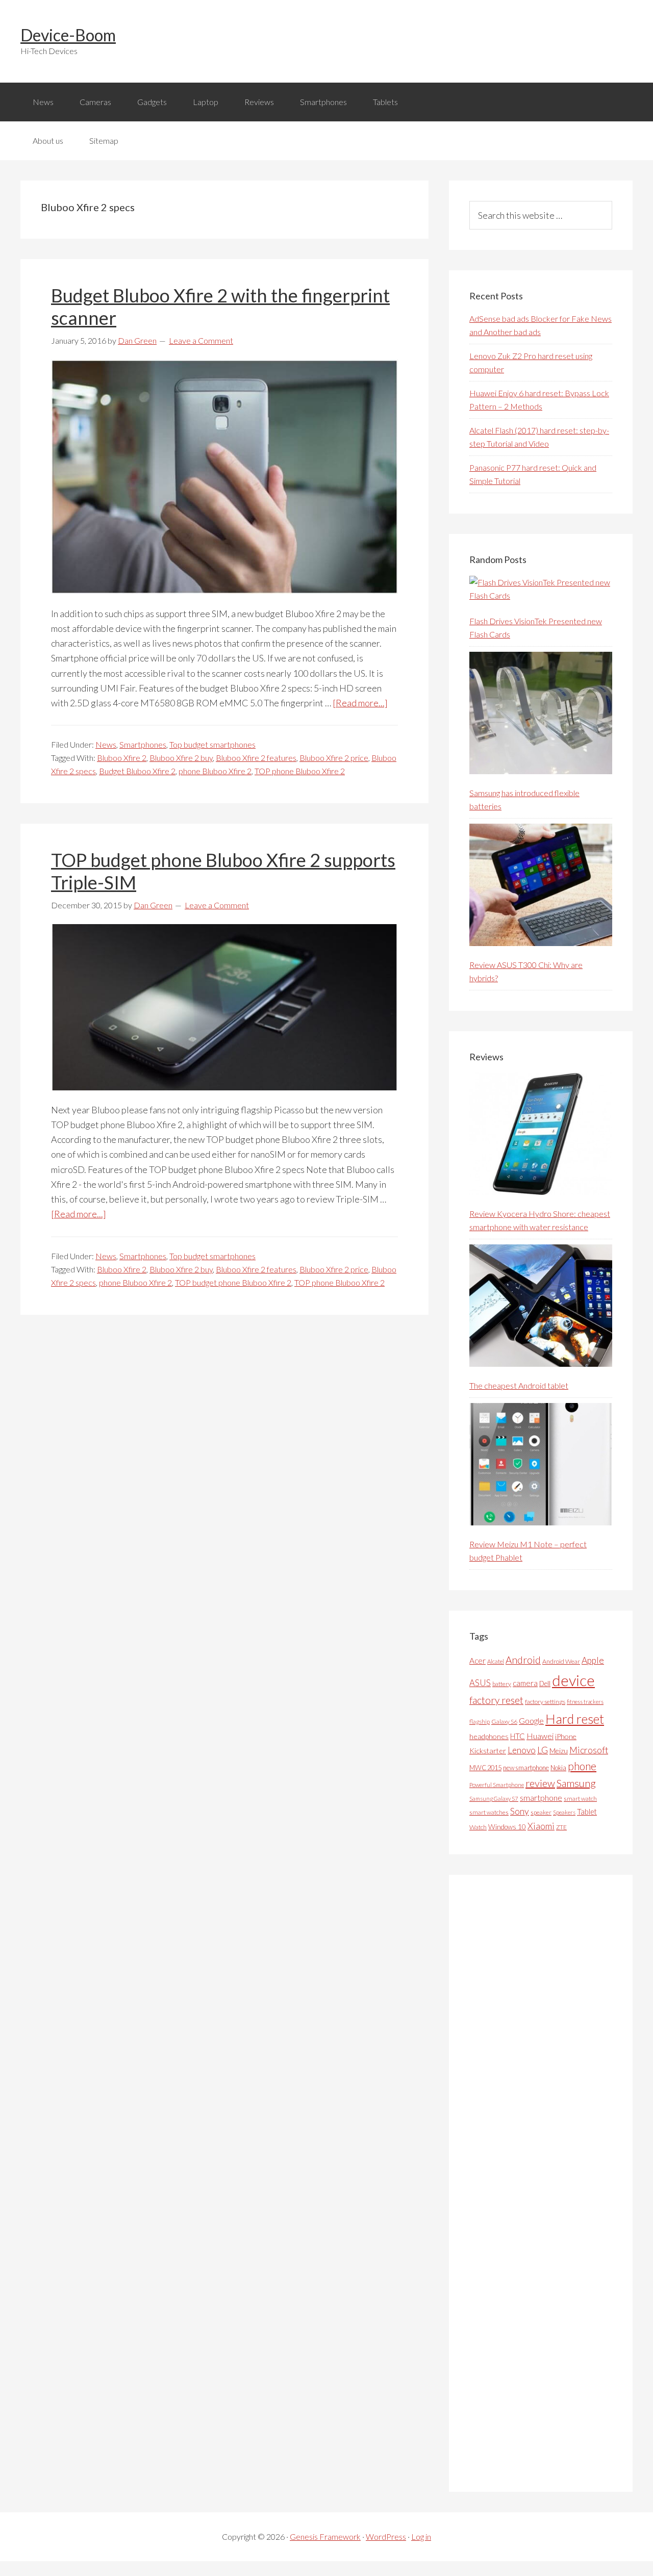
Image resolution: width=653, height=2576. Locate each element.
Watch (478, 1827)
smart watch (580, 1799)
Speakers (564, 1812)
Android (523, 1660)
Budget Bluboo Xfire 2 (137, 771)
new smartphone (526, 1768)
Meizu (559, 1751)
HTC (518, 1736)
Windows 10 (507, 1827)
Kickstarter (488, 1751)
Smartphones (143, 744)
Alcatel (496, 1661)
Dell (545, 1684)
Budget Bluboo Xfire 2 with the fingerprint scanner (220, 306)
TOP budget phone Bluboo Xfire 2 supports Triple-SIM (223, 871)
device (573, 1680)
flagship (480, 1721)
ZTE (561, 1827)
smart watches (489, 1812)
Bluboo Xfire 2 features (256, 758)
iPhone (566, 1736)
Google (531, 1720)
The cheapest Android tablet (519, 1385)
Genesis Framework (325, 2536)
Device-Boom (68, 35)
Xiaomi (541, 1826)
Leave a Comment (201, 340)
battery (502, 1684)
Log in (421, 2536)
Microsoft (589, 1750)
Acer (478, 1661)
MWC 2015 (485, 1768)
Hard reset (575, 1719)
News (106, 744)
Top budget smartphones (212, 744)
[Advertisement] (546, 2183)
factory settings (545, 1702)
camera (525, 1683)
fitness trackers (585, 1702)
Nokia (558, 1768)
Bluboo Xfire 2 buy (181, 758)
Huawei (540, 1736)
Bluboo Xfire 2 (122, 758)
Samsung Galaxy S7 (494, 1799)
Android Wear (561, 1661)
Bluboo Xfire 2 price (334, 758)
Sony (520, 1811)
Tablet (587, 1812)
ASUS (480, 1683)
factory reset (496, 1700)
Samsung (576, 1783)
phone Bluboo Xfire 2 (215, 771)
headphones (489, 1736)
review (540, 1783)
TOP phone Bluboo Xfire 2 (300, 771)
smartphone (541, 1797)
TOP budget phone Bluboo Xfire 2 (233, 1282)
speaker (541, 1812)
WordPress (386, 2536)
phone (582, 1766)
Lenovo (522, 1750)
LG (543, 1750)
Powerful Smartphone (497, 1785)
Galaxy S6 (504, 1721)
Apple (593, 1660)
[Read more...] (360, 703)
